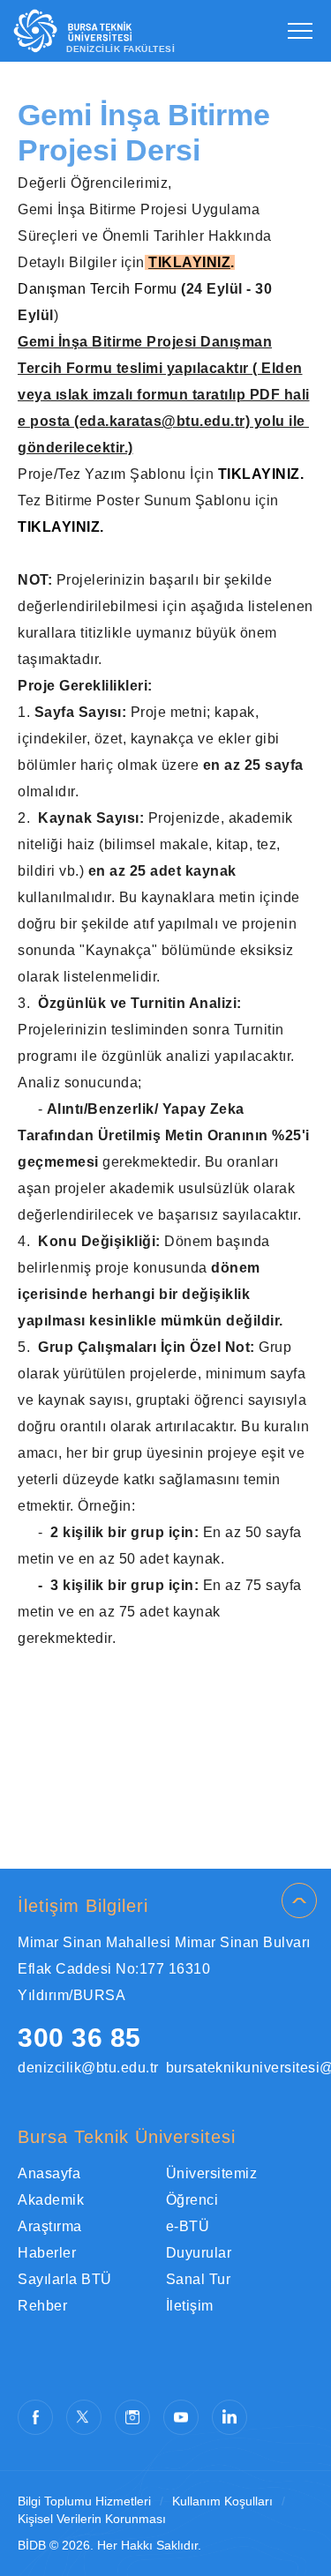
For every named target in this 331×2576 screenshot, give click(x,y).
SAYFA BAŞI (299, 1900)
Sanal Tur (199, 2279)
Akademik (51, 2200)
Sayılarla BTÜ (65, 2279)
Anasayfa (49, 2173)
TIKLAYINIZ (189, 262)
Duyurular (199, 2253)
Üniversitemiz (212, 2173)
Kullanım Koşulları (222, 2501)
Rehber (42, 2306)
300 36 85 (79, 2038)
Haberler (47, 2253)
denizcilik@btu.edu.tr (88, 2068)
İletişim (190, 2306)
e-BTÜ (188, 2226)
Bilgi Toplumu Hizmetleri (84, 2501)
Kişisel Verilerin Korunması (92, 2519)
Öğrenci (192, 2200)
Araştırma (50, 2226)
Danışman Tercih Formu (98, 289)
